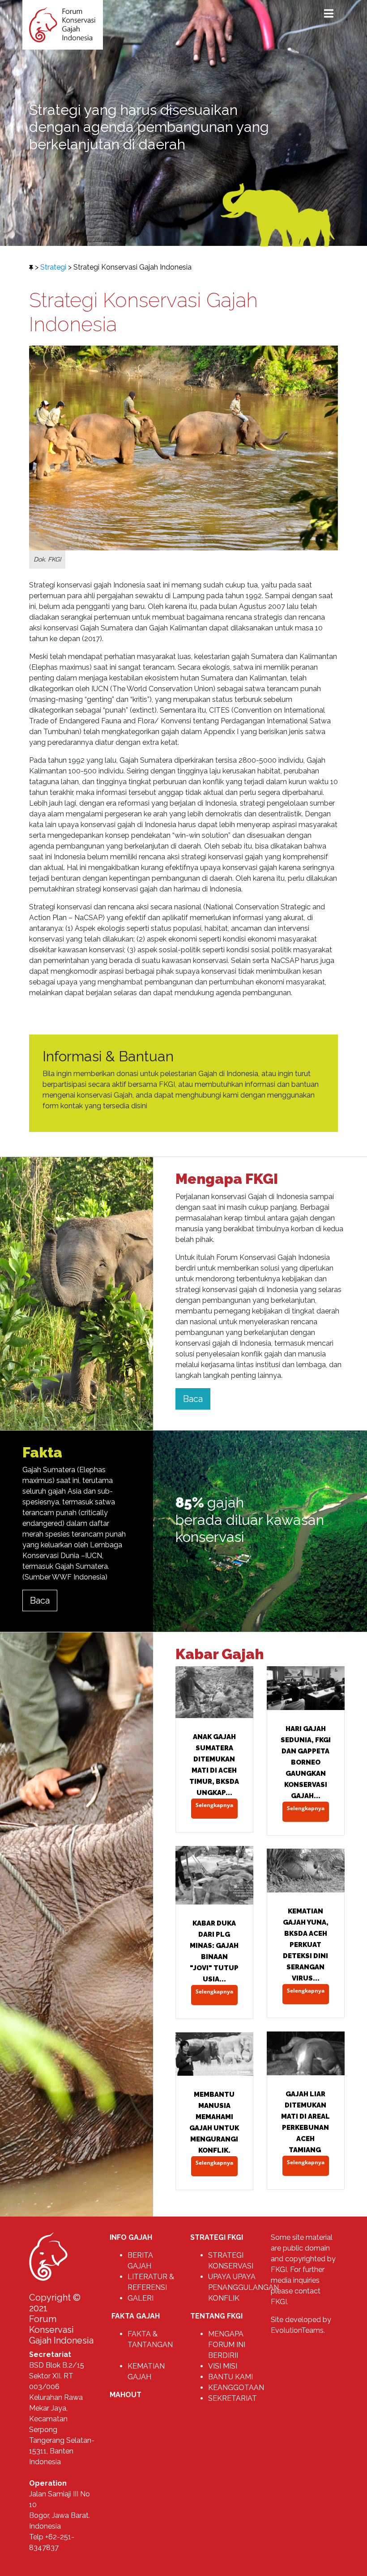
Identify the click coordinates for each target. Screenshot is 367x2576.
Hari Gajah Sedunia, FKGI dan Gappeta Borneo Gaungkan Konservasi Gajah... (306, 1762)
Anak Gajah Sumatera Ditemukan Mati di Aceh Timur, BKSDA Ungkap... (214, 1765)
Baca (193, 1399)
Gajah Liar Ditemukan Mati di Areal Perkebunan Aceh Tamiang (305, 2122)
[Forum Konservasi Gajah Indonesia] (63, 24)
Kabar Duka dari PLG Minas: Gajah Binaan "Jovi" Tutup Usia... (214, 1951)
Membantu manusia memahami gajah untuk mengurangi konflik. (214, 2122)
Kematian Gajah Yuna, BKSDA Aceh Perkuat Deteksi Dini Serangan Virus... (306, 1945)
